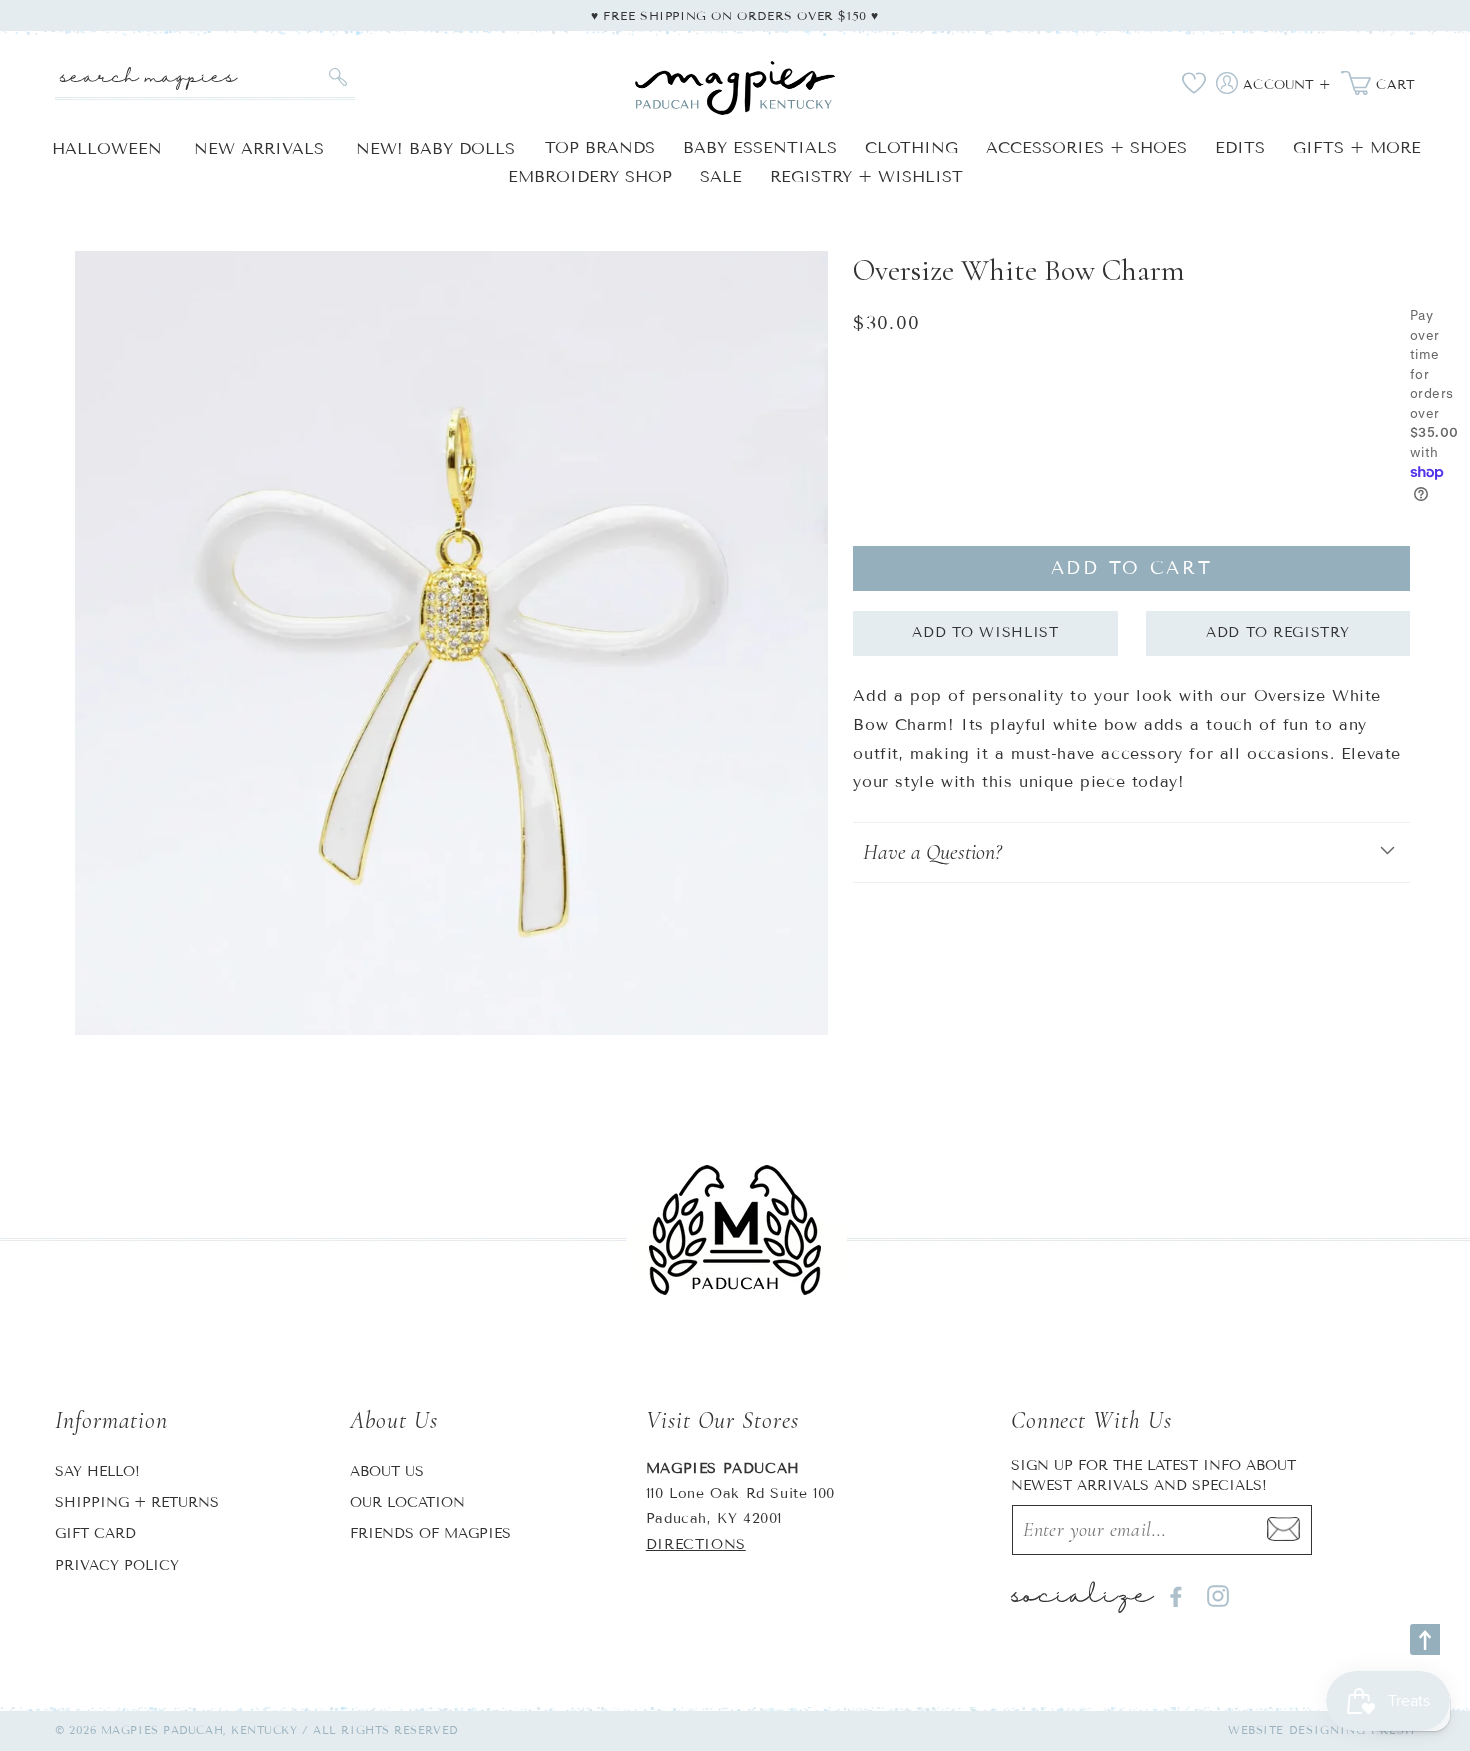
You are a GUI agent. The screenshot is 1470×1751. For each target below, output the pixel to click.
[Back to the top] (1425, 1639)
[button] (1131, 852)
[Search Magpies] (337, 77)
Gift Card (95, 1533)
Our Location (407, 1502)
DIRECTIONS (696, 1544)
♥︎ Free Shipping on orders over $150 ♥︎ (735, 15)
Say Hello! (97, 1471)
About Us (387, 1471)
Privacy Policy (117, 1565)
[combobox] (205, 77)
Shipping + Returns (137, 1502)
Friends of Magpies (430, 1533)
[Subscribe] (1284, 1530)
